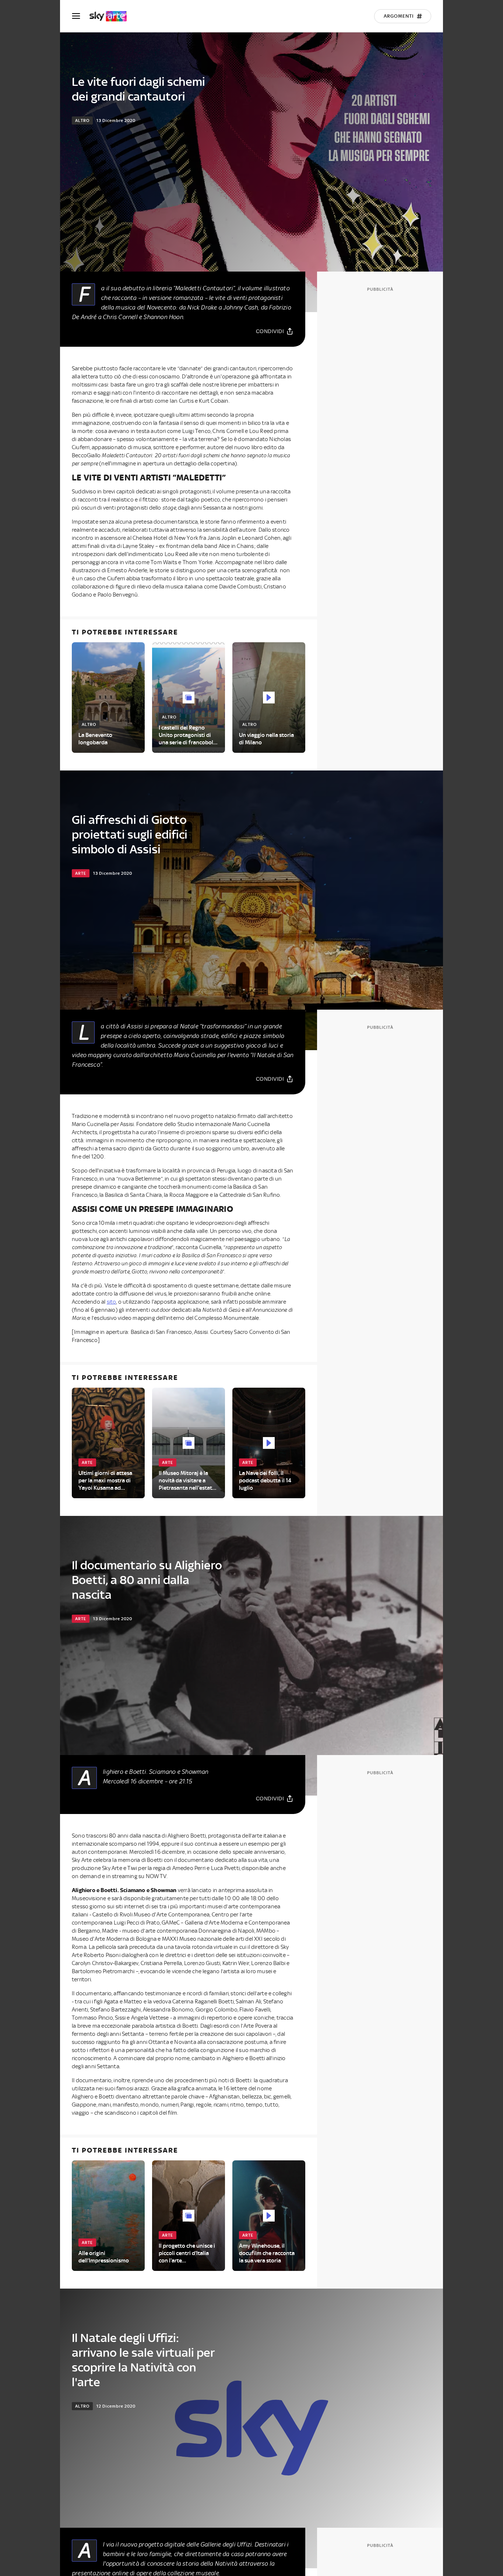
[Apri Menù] (81, 16)
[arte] (112, 16)
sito (112, 1302)
